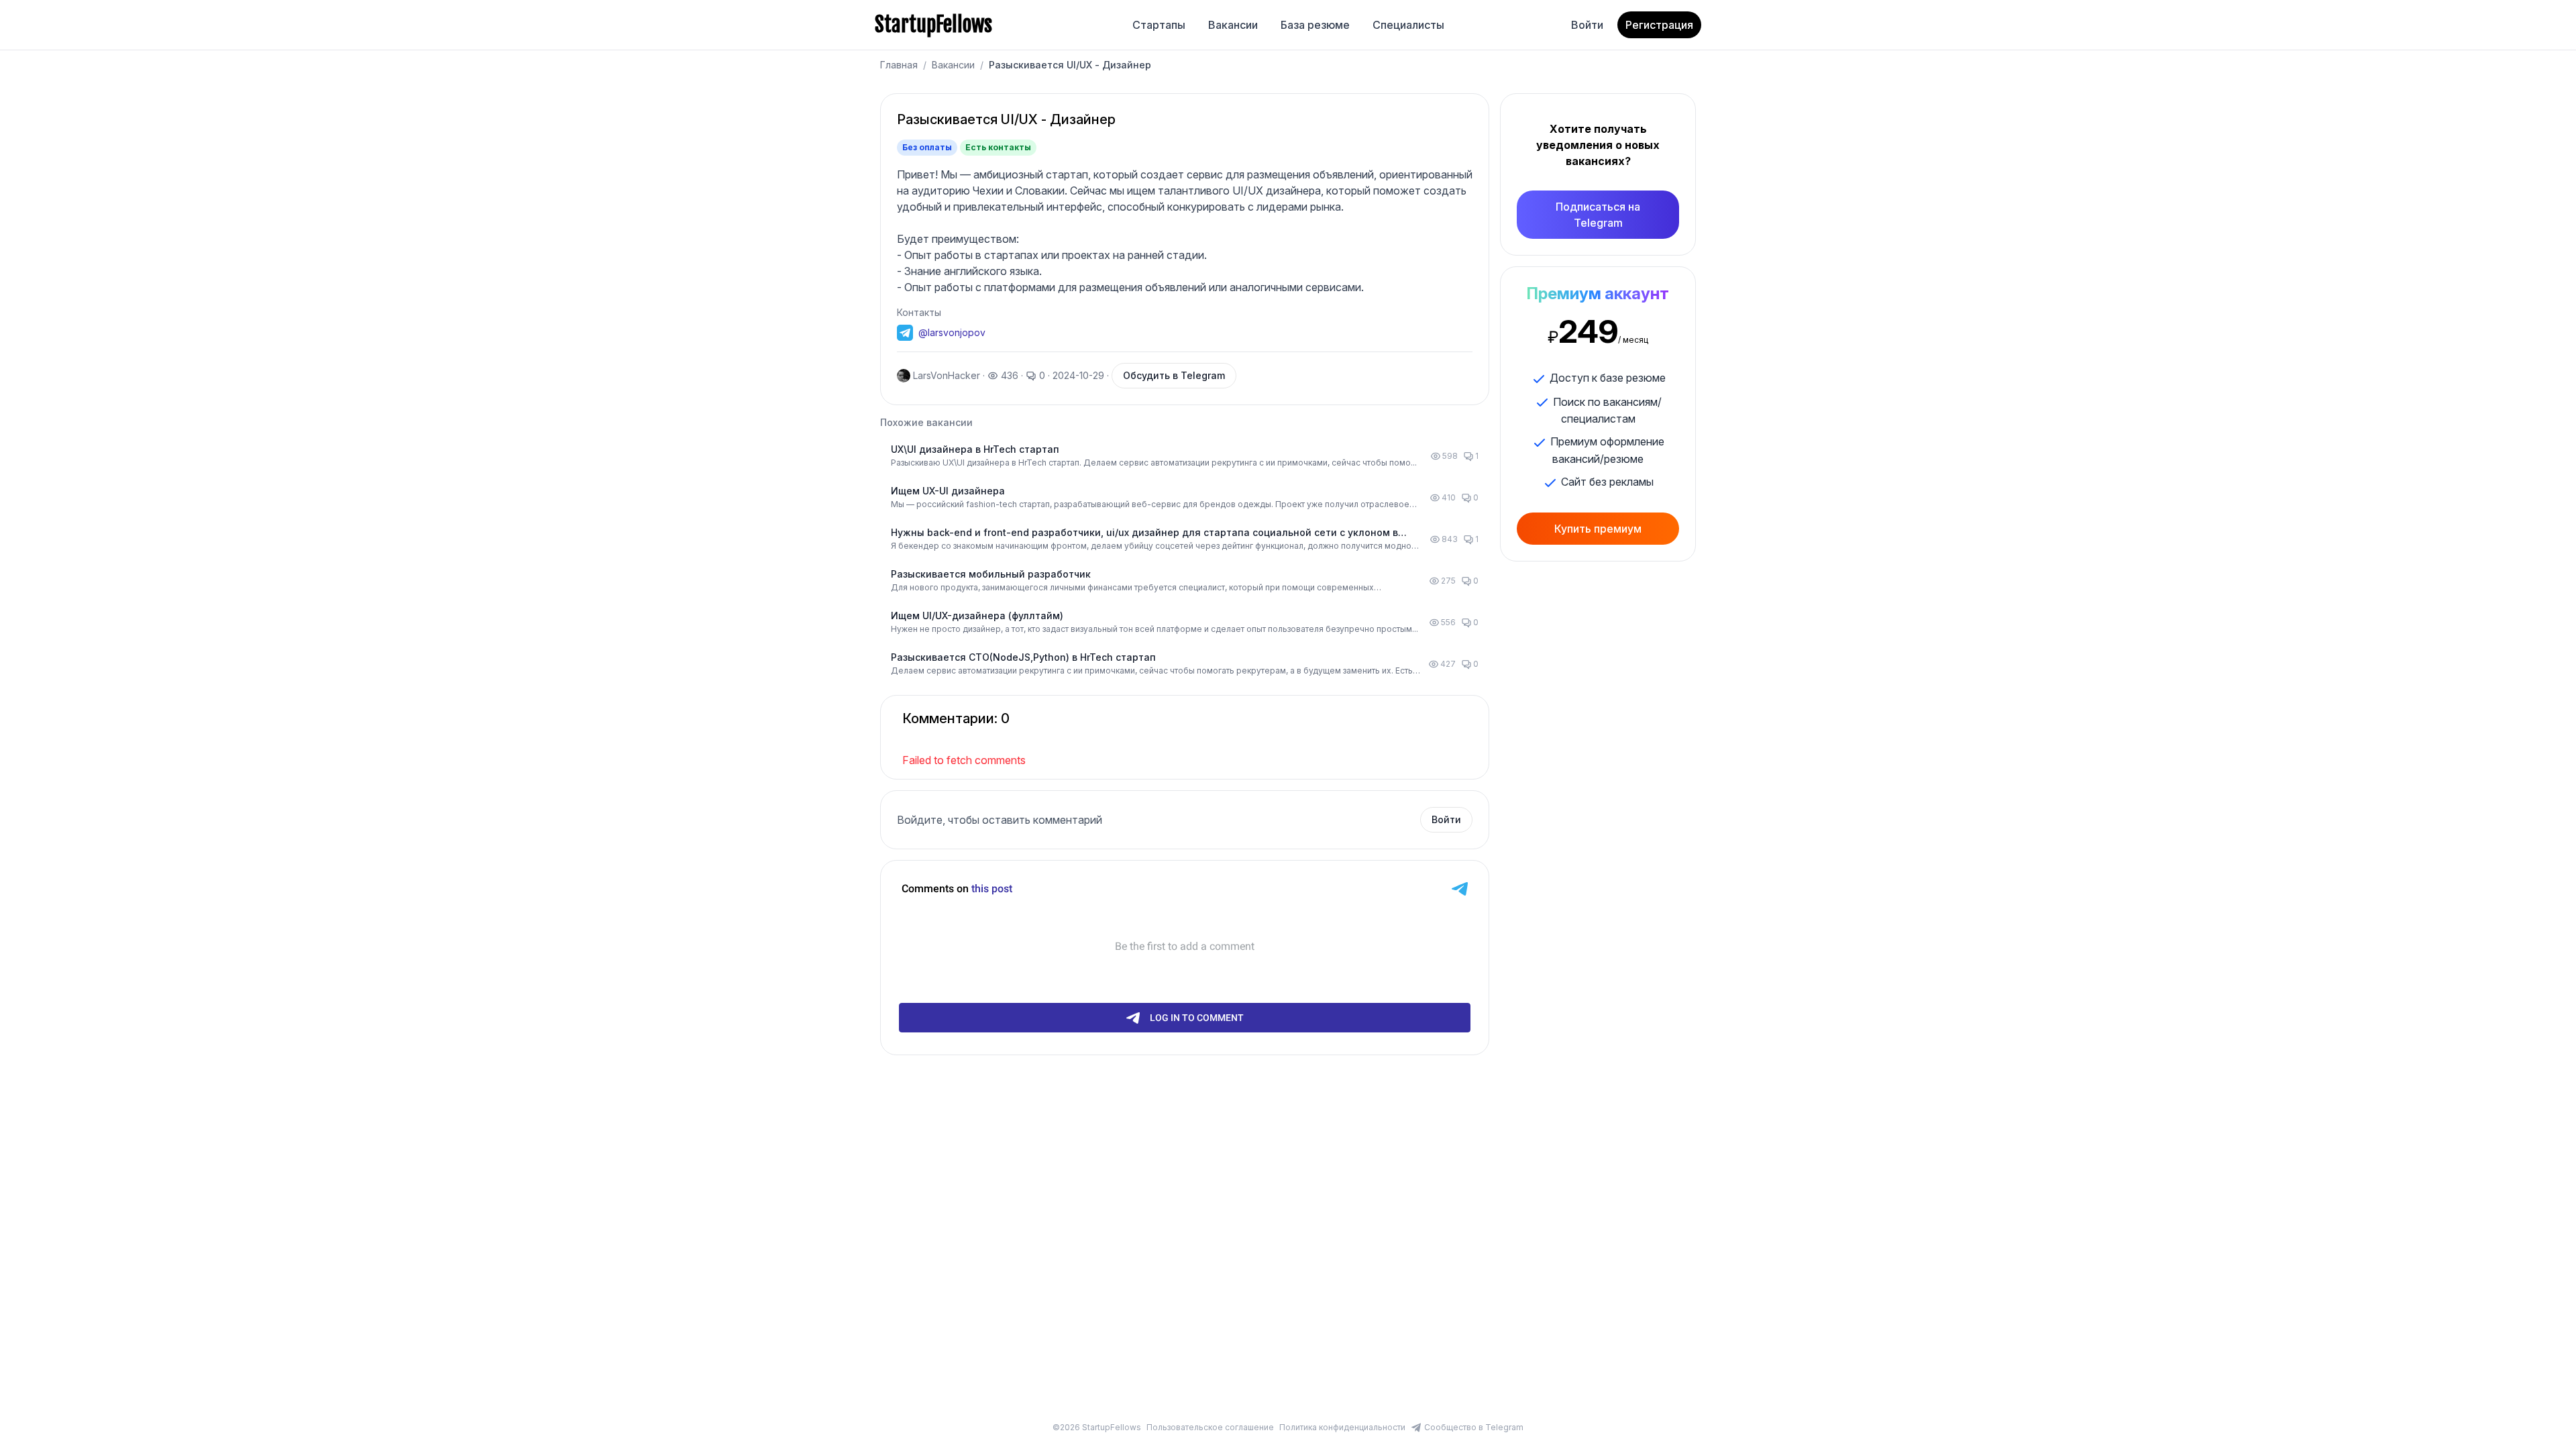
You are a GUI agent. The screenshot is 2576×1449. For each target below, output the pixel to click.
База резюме (1315, 25)
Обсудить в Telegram (1174, 375)
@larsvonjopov (952, 332)
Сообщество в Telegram (1474, 1427)
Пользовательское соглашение (1210, 1427)
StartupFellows (933, 25)
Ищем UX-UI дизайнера (948, 491)
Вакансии (1233, 25)
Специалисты (1408, 25)
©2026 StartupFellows (1097, 1427)
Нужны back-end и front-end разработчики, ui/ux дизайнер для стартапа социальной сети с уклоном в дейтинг (1144, 533)
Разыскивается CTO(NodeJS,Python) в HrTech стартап (1023, 657)
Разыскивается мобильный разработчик (991, 574)
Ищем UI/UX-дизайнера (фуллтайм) (977, 615)
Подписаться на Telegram (1598, 215)
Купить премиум (1598, 529)
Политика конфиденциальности (1342, 1427)
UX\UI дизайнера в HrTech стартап (975, 449)
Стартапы (1159, 25)
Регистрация (1659, 25)
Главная (899, 65)
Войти (1587, 25)
